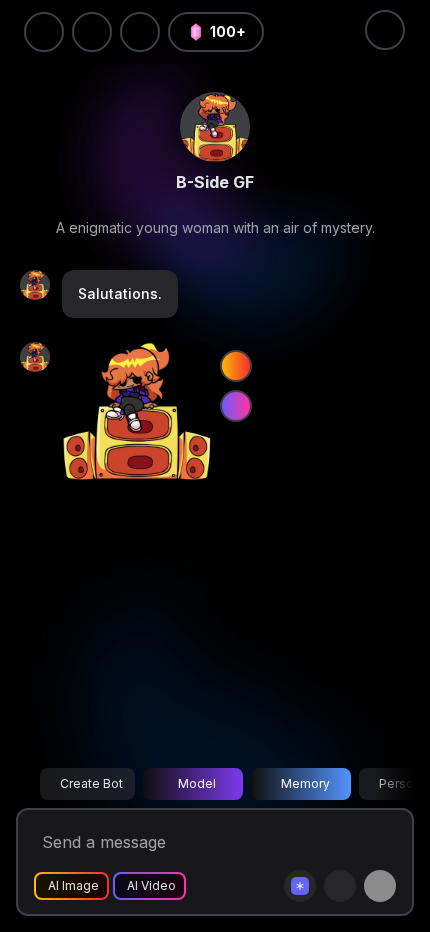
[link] (215, 127)
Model (197, 783)
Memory (305, 783)
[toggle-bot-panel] (385, 30)
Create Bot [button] (91, 783)
